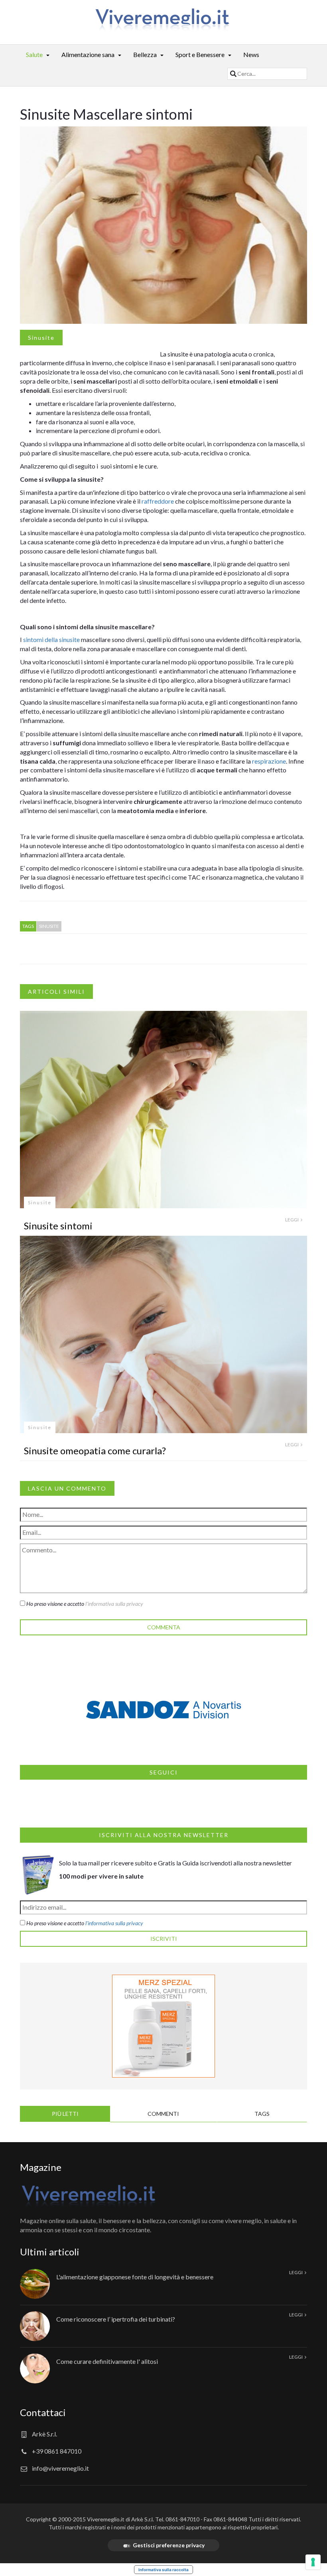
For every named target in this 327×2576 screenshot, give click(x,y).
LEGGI (292, 1220)
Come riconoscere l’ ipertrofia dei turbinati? (116, 2319)
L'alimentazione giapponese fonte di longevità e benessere (135, 2277)
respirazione (269, 761)
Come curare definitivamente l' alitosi (107, 2361)
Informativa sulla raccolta (163, 2570)
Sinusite (41, 338)
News (251, 54)
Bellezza (145, 54)
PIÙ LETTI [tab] (65, 2114)
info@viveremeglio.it (60, 2468)
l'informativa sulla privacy (114, 1604)
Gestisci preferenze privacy (169, 2545)
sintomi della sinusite (51, 639)
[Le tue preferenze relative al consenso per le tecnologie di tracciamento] (313, 2562)
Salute (34, 54)
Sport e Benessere (200, 54)
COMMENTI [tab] (163, 2114)
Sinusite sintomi (58, 1226)
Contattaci (43, 2412)
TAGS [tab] (262, 2114)
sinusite (49, 926)
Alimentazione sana (88, 54)
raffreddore (158, 501)
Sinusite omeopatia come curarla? (95, 1450)
